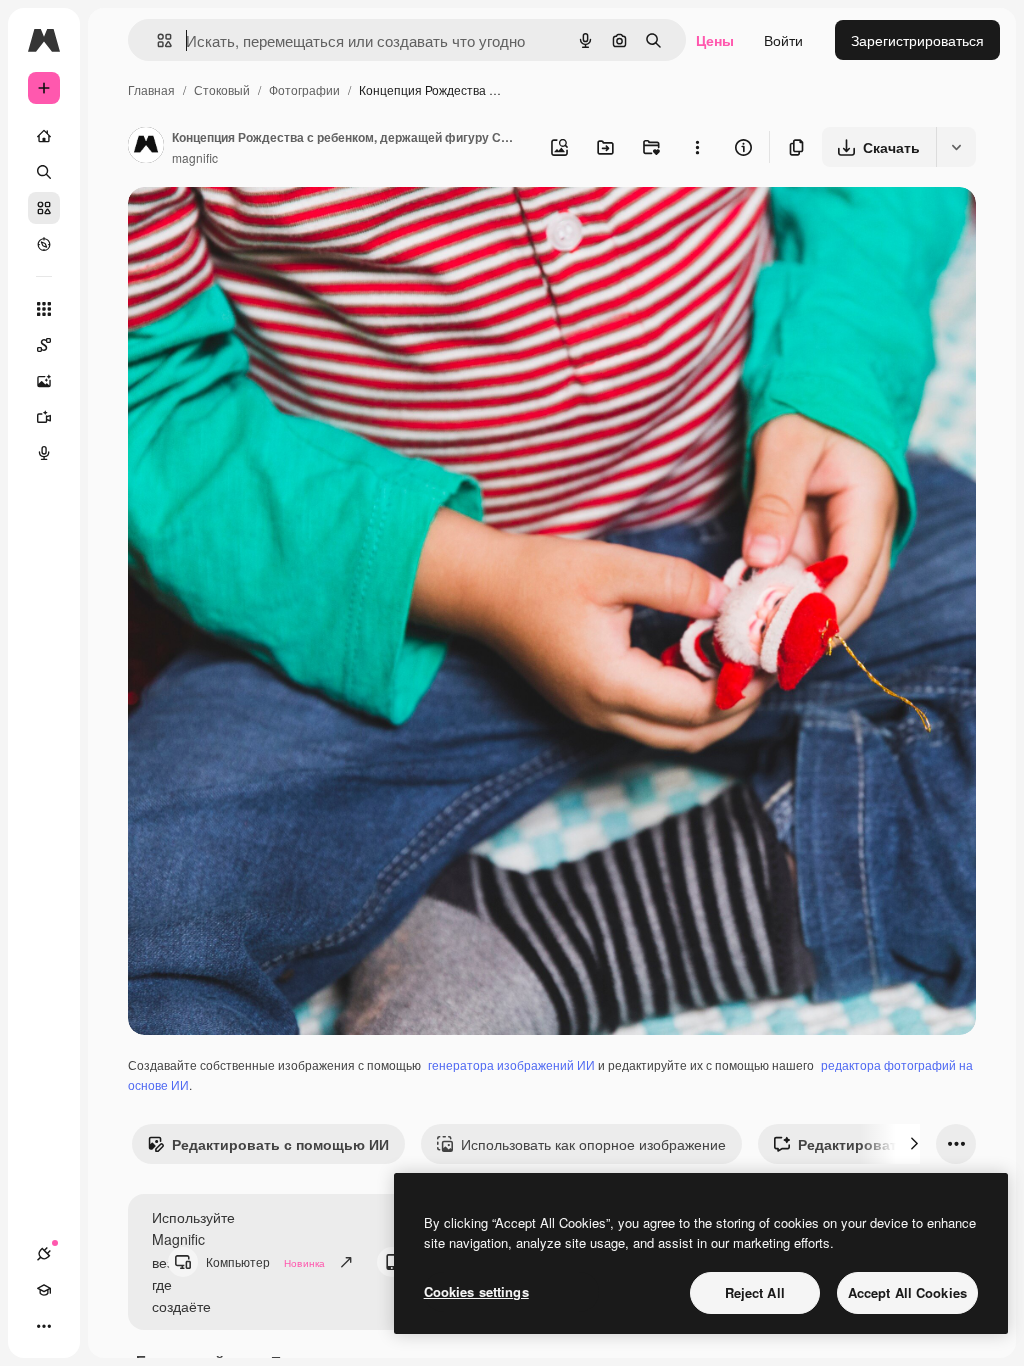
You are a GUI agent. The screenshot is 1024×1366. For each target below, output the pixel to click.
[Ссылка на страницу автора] (146, 147)
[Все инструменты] (44, 309)
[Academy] (44, 1290)
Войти (783, 40)
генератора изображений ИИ (511, 1064)
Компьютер (265, 1261)
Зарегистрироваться (917, 40)
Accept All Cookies (907, 1292)
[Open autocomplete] (156, 40)
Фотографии (304, 89)
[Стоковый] (44, 208)
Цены (715, 40)
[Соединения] (44, 1254)
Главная (151, 89)
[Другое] (44, 1326)
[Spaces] (44, 345)
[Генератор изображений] (44, 381)
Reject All (755, 1292)
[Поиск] (44, 172)
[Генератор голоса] (44, 453)
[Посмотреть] (44, 244)
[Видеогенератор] (44, 417)
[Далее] (914, 1144)
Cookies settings (476, 1291)
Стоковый (222, 89)
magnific (195, 157)
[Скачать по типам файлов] (956, 147)
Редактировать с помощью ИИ (280, 1144)
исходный (262, 225)
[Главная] (44, 136)
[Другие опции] (697, 147)
